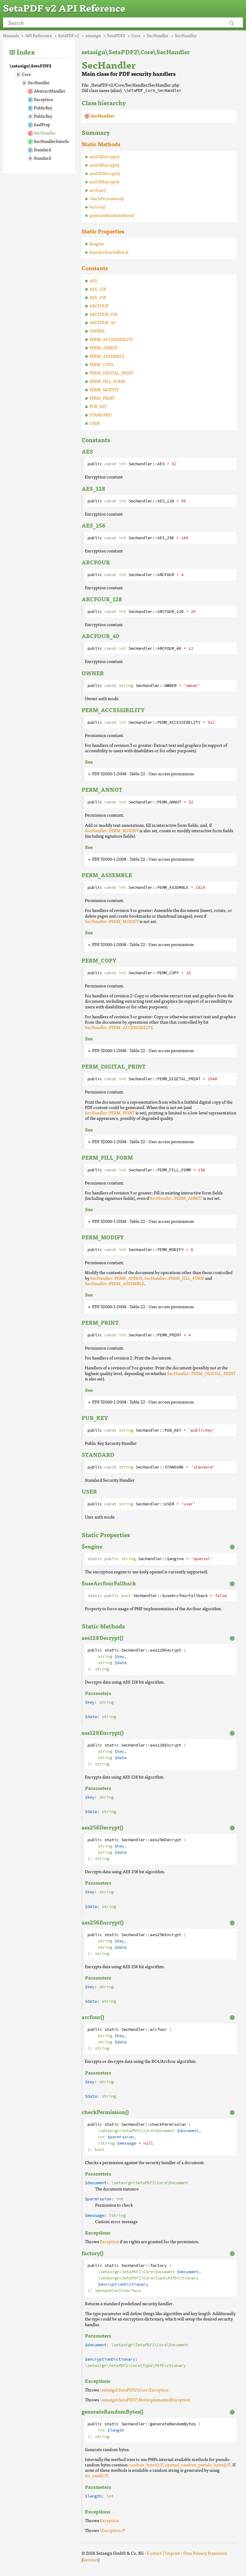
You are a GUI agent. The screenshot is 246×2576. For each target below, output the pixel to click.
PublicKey (43, 108)
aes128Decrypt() (104, 156)
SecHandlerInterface (53, 141)
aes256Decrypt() (105, 173)
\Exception (110, 2530)
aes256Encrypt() (104, 182)
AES (93, 280)
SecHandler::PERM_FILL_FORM (174, 1278)
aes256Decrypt (166, 1840)
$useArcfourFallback (109, 252)
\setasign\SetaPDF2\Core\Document (136, 2131)
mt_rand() (94, 2475)
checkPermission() (107, 198)
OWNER (97, 331)
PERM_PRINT (102, 398)
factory (158, 2265)
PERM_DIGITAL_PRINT (111, 373)
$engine (97, 244)
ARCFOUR (99, 306)
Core (26, 74)
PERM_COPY (101, 364)
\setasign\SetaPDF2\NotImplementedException (145, 2400)
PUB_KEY (98, 406)
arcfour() (98, 190)
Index (26, 52)
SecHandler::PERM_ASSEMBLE (115, 1283)
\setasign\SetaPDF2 (30, 66)
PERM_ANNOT (103, 348)
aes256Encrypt (166, 1935)
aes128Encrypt (166, 1745)
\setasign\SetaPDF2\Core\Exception (134, 2390)
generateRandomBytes (173, 2424)
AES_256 (98, 297)
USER (95, 423)
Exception (43, 99)
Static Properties (103, 231)
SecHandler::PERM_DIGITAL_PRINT (201, 1373)
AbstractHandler (50, 91)
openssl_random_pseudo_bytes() (196, 2465)
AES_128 (98, 289)
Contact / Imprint (163, 2553)
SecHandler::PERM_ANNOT (176, 1198)
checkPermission (168, 2124)
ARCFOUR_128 (103, 314)
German (90, 2560)
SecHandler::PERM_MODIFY (112, 830)
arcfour (158, 2029)
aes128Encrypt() (104, 165)
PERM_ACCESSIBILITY (111, 339)
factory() (97, 207)
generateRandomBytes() (112, 215)
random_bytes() (144, 2465)
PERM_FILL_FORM (107, 381)
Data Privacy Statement (205, 2553)
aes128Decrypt (166, 1650)
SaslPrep (42, 124)
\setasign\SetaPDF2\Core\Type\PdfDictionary (148, 2278)
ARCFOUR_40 (102, 322)
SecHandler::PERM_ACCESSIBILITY (118, 1027)
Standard (42, 149)
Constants (95, 268)
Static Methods (101, 144)
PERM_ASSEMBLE (107, 356)
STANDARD (100, 415)
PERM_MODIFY (104, 389)
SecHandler (39, 82)
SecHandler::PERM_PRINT (110, 1113)
